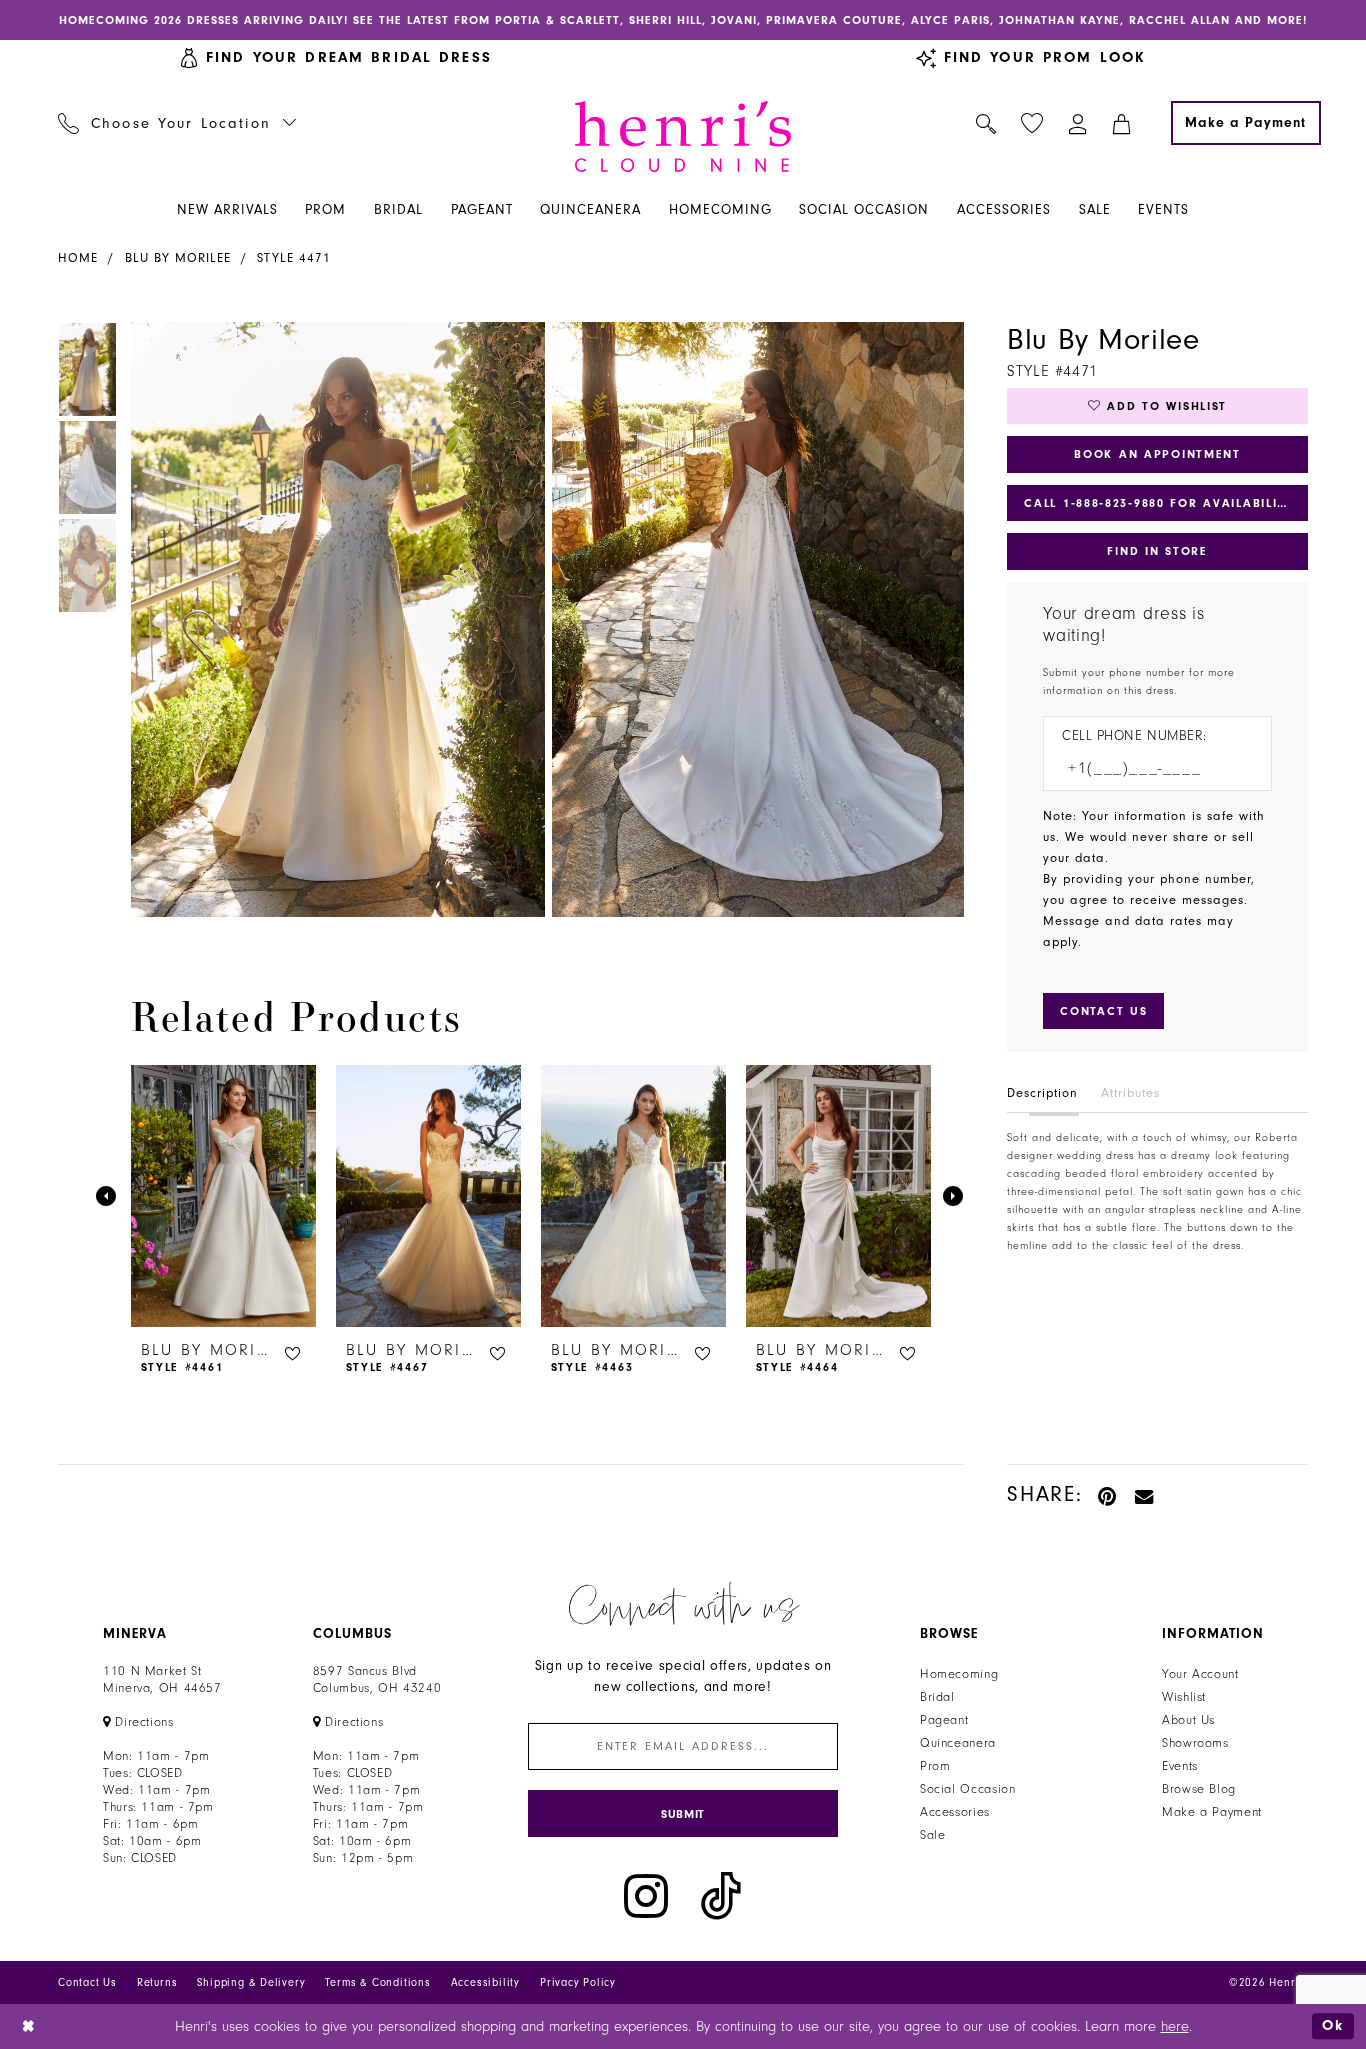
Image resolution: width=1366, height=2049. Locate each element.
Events (1180, 1766)
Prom (935, 1766)
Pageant (944, 1720)
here (1175, 2026)
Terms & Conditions (377, 1982)
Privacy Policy (578, 1982)
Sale (933, 1835)
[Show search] (986, 123)
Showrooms (1195, 1743)
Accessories (955, 1812)
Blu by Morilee (178, 258)
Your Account (1200, 1674)
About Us (1188, 1720)
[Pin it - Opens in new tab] (1108, 1494)
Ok (1333, 2025)
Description (1042, 1093)
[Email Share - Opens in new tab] (1145, 1494)
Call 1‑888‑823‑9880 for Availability (1159, 503)
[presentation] (223, 1196)
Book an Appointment (1157, 454)
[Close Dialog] (29, 2026)
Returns (157, 1982)
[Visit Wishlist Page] (1032, 123)
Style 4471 (294, 258)
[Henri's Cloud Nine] (683, 136)
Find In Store (1157, 551)
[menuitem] (177, 123)
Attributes (1130, 1093)
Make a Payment (1212, 1812)
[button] (1078, 123)
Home (78, 258)
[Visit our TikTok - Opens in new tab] (721, 1896)
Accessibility (485, 1982)
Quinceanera (958, 1743)
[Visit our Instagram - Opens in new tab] (646, 1896)
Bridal (937, 1697)
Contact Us (87, 1982)
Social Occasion (967, 1789)
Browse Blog (1199, 1789)
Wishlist (1184, 1697)
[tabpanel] (334, 619)
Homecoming (959, 1674)
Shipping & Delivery (251, 1982)
